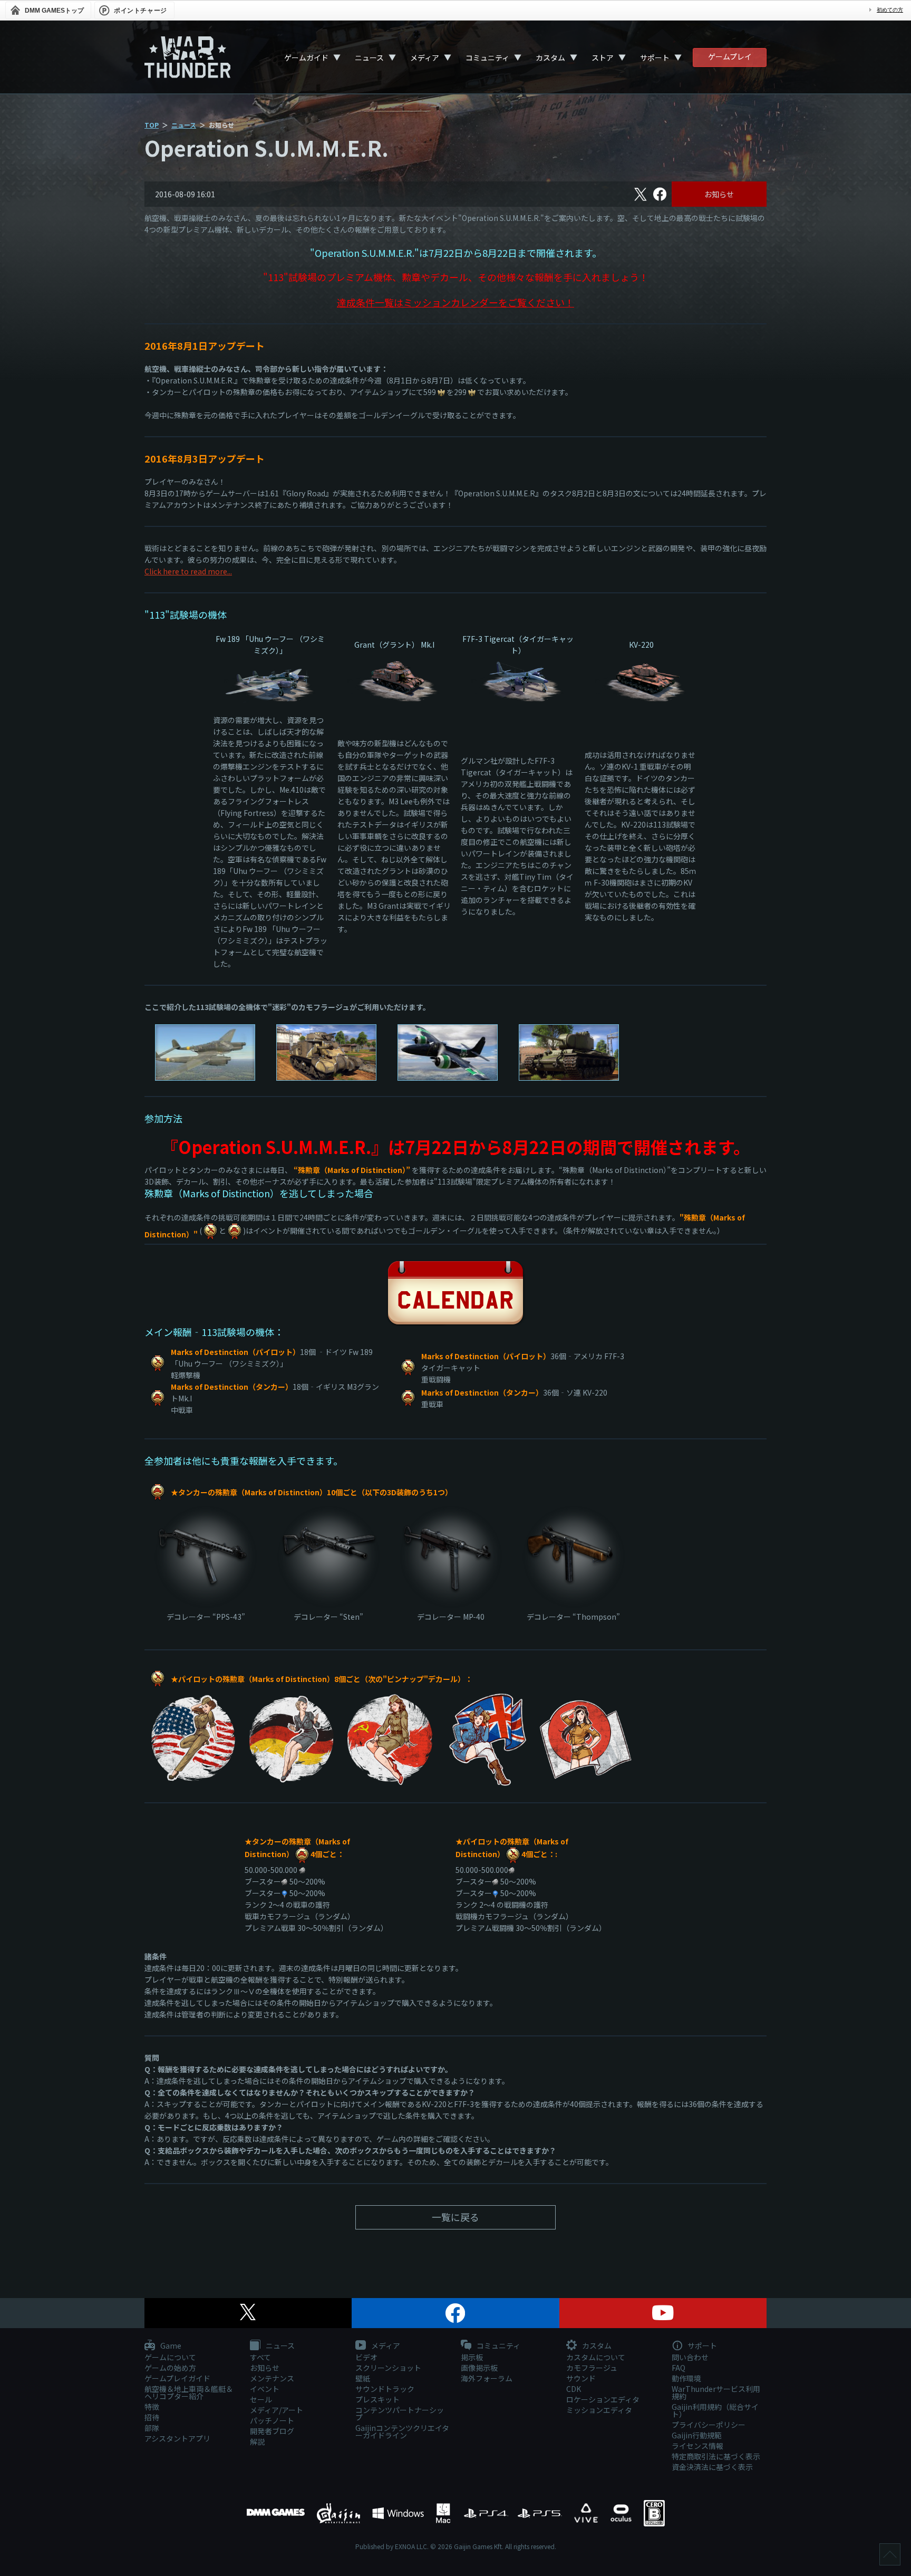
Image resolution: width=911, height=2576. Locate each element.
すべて (260, 2357)
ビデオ (366, 2357)
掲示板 (472, 2357)
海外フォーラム (487, 2378)
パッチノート (272, 2420)
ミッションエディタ (599, 2410)
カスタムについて (596, 2357)
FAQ (679, 2368)
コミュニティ (487, 57)
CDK (574, 2389)
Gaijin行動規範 (697, 2435)
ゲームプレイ (730, 56)
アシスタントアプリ (177, 2438)
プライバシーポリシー (709, 2425)
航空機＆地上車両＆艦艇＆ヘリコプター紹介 (189, 2392)
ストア (603, 57)
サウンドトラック (385, 2389)
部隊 (152, 2428)
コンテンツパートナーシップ (400, 2414)
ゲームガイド (306, 57)
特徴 (152, 2407)
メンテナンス (272, 2378)
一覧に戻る (455, 2217)
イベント (265, 2389)
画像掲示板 (479, 2368)
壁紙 (363, 2378)
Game (170, 2346)
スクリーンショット (388, 2368)
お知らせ (719, 194)
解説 (257, 2442)
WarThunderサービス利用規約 (716, 2392)
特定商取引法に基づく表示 (716, 2456)
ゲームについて (170, 2357)
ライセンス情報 (697, 2446)
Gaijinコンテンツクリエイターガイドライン (402, 2431)
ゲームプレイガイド (177, 2378)
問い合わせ (690, 2357)
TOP (152, 125)
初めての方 (890, 10)
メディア (425, 57)
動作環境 (686, 2378)
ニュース (369, 57)
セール (261, 2399)
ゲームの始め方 (170, 2368)
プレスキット (377, 2399)
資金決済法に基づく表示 (712, 2467)
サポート (655, 57)
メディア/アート (277, 2410)
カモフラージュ (592, 2368)
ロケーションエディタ (603, 2399)
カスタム (550, 57)
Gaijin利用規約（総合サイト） (715, 2410)
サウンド (581, 2378)
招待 (152, 2417)
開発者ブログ (272, 2431)
